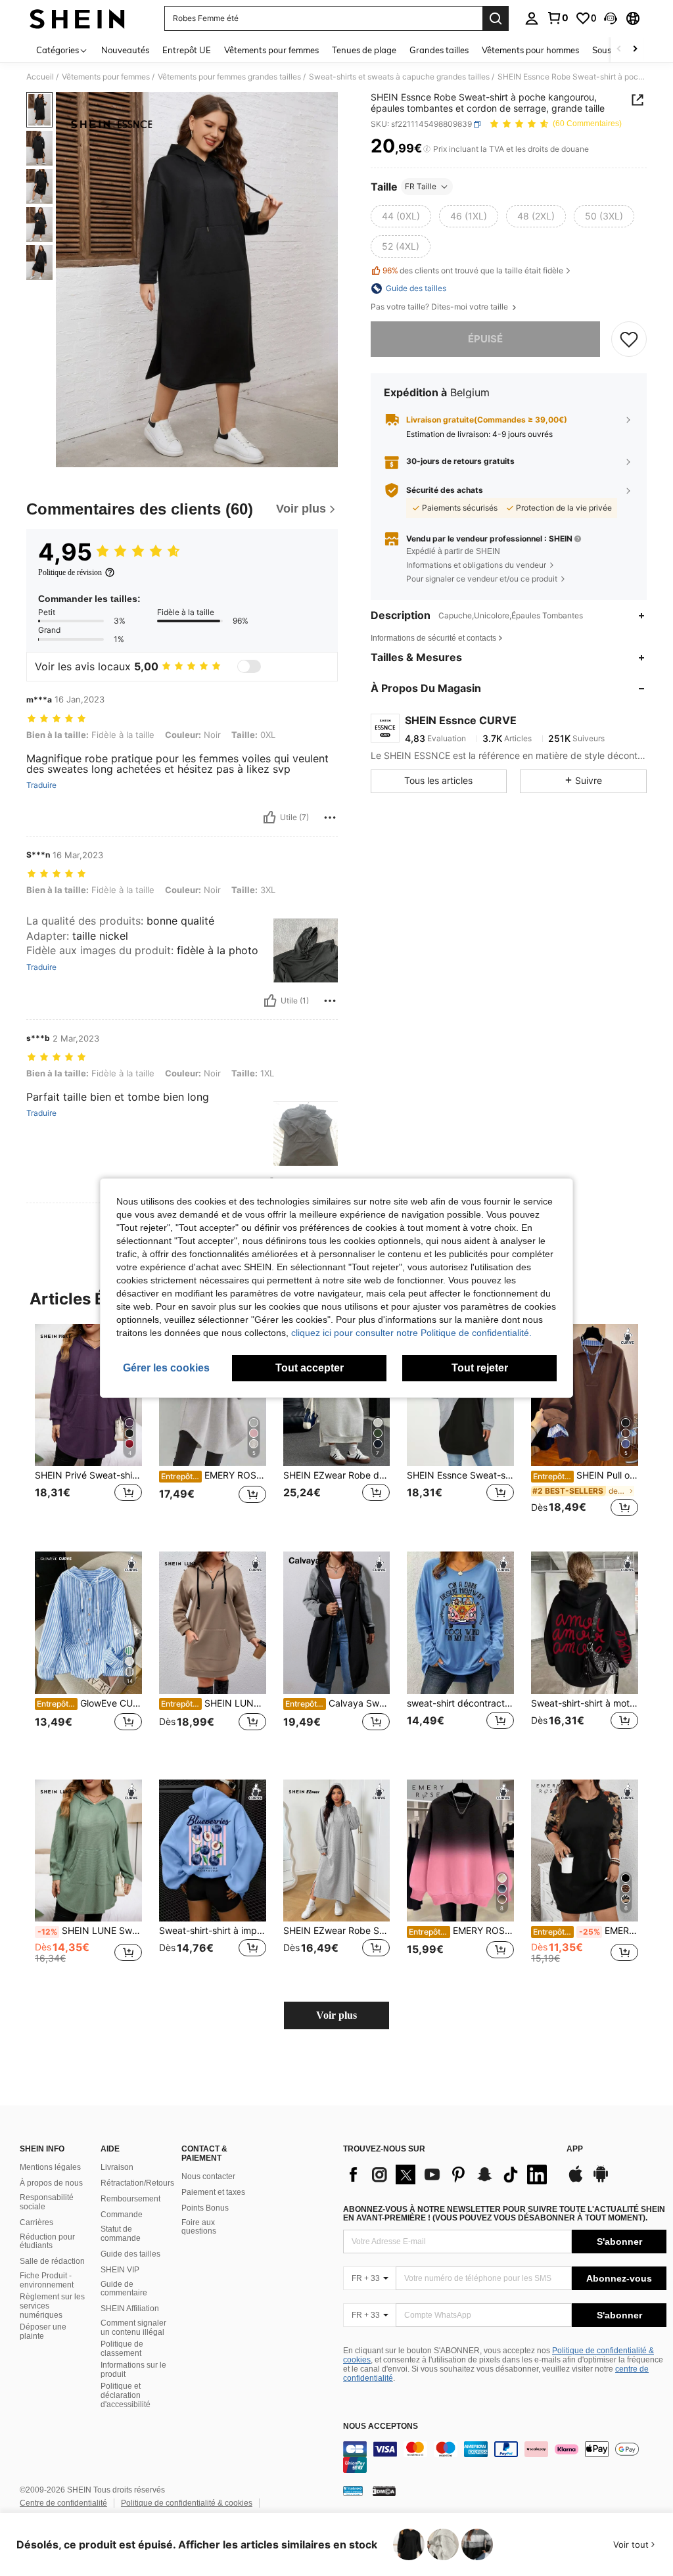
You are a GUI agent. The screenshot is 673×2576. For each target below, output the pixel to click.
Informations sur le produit (133, 2370)
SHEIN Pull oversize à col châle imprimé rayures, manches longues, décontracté (586, 1475)
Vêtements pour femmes (106, 77)
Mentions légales (50, 2167)
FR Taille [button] (421, 186)
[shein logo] (77, 18)
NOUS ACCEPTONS (381, 2426)
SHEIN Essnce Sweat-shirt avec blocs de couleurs (460, 1475)
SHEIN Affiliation (130, 2309)
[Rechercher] (496, 18)
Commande (122, 2215)
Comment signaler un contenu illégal (133, 2328)
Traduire (41, 785)
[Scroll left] (619, 50)
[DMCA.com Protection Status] (384, 2491)
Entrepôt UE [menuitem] (187, 50)
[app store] (576, 2180)
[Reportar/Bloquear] (330, 817)
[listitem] (88, 1428)
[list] (448, 2174)
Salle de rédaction (52, 2261)
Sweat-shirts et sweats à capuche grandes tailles (399, 77)
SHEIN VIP (120, 2270)
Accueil (40, 77)
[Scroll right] (635, 50)
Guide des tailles (130, 2254)
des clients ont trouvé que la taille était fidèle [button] (473, 270)
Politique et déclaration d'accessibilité (126, 2395)
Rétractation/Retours (137, 2183)
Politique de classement (122, 2349)
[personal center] (532, 18)
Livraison (117, 2167)
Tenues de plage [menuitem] (364, 50)
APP (575, 2149)
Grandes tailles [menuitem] (439, 50)
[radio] (401, 216)
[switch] (249, 666)
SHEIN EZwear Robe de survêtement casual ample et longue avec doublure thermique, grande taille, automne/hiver (337, 1475)
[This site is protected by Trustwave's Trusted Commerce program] (353, 2491)
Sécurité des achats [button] (445, 490)
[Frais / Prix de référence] (427, 149)
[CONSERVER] (629, 339)
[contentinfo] (505, 2457)
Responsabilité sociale (47, 2202)
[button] (611, 18)
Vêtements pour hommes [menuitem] (530, 50)
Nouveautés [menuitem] (125, 50)
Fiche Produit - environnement (47, 2280)
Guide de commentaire (124, 2289)
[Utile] (269, 817)
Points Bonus (205, 2208)
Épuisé (485, 339)
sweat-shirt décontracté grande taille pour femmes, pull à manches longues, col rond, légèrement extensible (460, 1703)
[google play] (601, 2180)
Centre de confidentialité (63, 2503)
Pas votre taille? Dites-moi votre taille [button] (440, 307)
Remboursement (130, 2199)
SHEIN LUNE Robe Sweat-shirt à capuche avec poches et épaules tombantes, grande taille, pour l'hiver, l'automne (214, 1703)
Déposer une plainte (43, 2332)
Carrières (36, 2222)
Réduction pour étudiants (47, 2242)
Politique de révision (70, 572)
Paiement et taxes (213, 2192)
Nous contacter (208, 2176)
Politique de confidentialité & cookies (187, 2503)
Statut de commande (121, 2234)
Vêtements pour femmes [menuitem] (271, 50)
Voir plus (336, 2015)
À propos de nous (51, 2183)
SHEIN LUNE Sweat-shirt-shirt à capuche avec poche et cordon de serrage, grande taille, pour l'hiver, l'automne (90, 1931)
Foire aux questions (199, 2227)
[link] (557, 18)
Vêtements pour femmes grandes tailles (229, 77)
